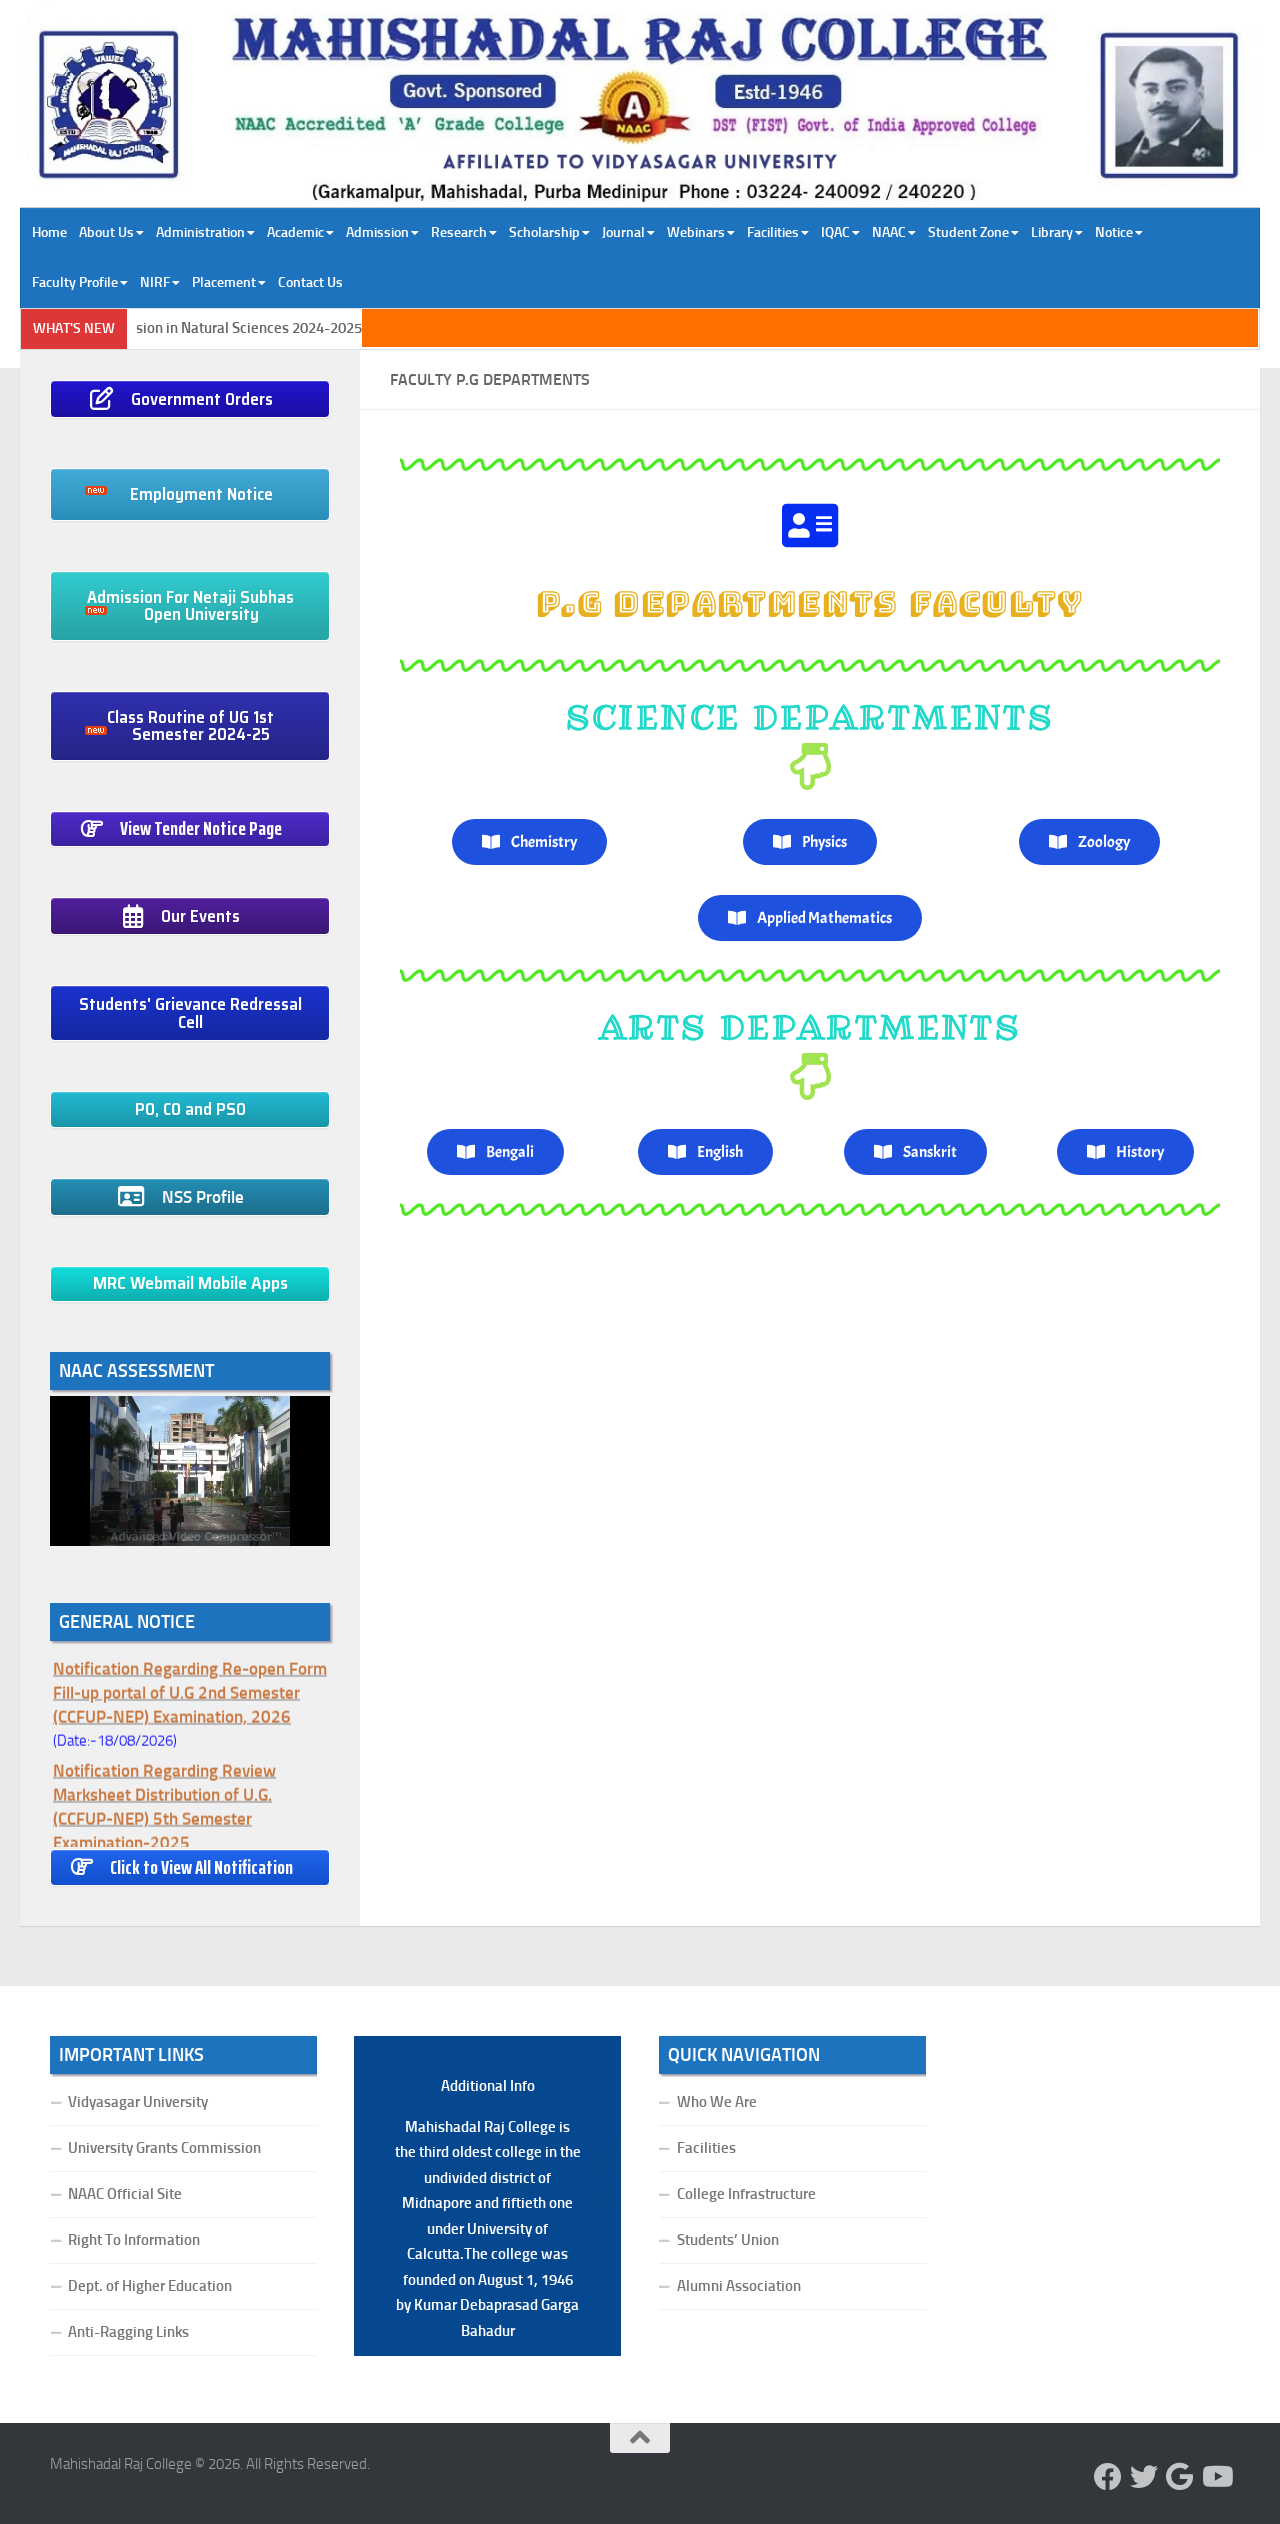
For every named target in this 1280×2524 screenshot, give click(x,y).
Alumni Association (739, 2286)
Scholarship (544, 232)
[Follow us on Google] (1180, 2477)
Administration (200, 232)
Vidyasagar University (138, 2102)
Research (459, 232)
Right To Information (134, 2240)
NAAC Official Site (125, 2194)
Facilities (773, 232)
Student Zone (968, 232)
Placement (224, 282)
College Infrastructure (746, 2194)
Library (1052, 232)
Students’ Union (728, 2240)
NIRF (155, 282)
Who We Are (717, 2102)
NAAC (889, 232)
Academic (295, 232)
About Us (106, 232)
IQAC (835, 232)
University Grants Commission (164, 2148)
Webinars (696, 232)
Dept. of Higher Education (150, 2286)
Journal (623, 232)
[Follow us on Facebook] (1108, 2477)
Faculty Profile (75, 282)
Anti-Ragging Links (128, 2332)
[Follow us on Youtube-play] (1216, 2477)
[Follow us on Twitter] (1144, 2477)
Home (49, 232)
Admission (377, 232)
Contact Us (310, 282)
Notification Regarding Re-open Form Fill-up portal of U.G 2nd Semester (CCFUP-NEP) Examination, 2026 (190, 1679)
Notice (1114, 232)
